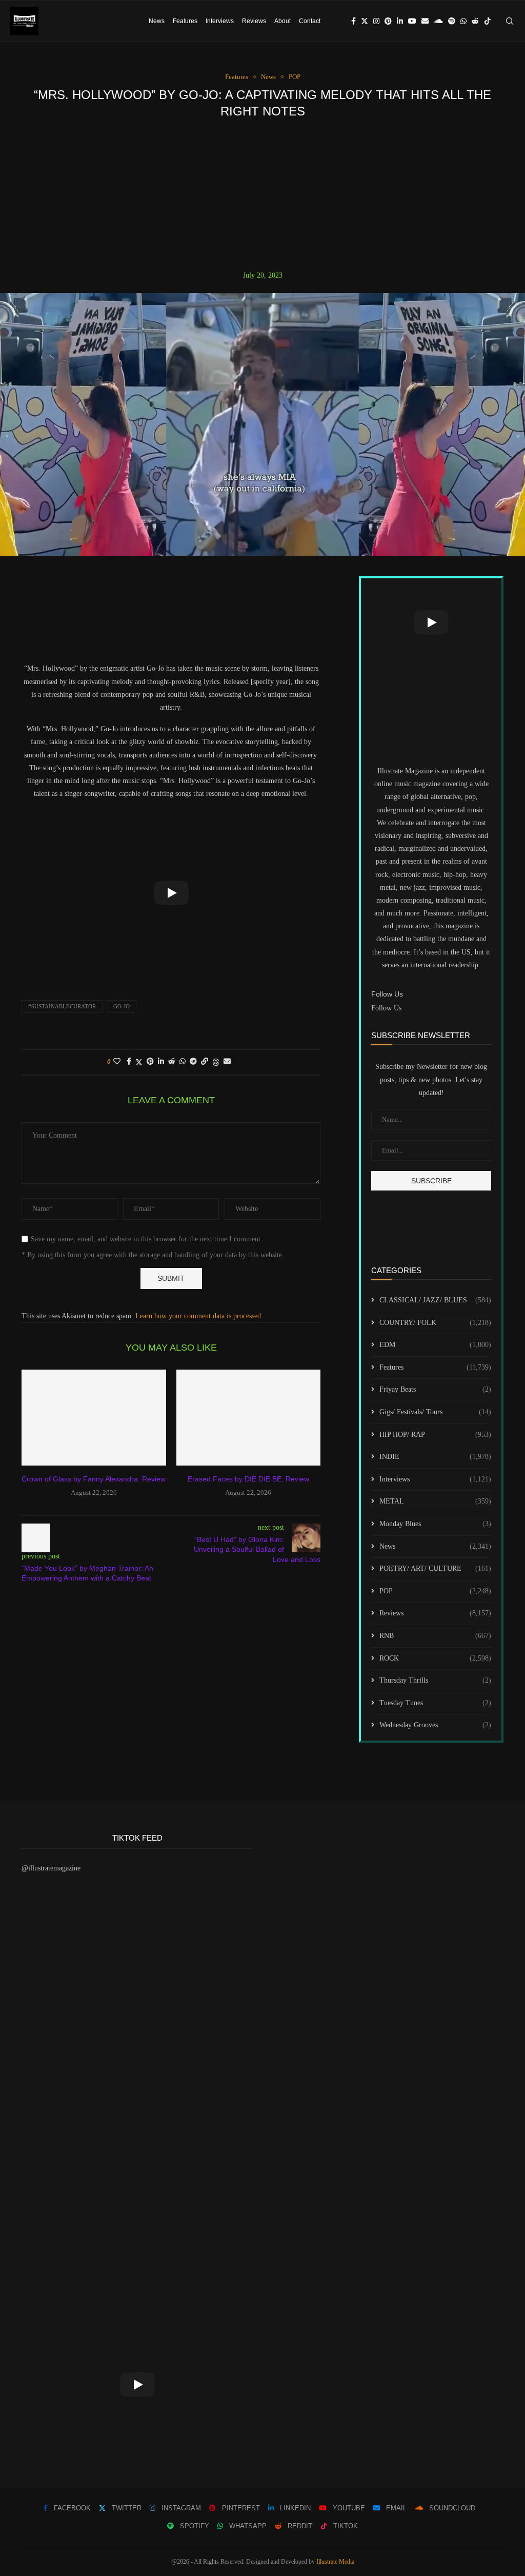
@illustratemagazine (51, 1868)
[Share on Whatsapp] (183, 1062)
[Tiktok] (488, 21)
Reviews (254, 21)
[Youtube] (412, 21)
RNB (435, 1636)
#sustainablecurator (62, 1006)
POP (435, 1591)
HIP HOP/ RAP (435, 1435)
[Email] (425, 21)
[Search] (510, 21)
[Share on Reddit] (172, 1062)
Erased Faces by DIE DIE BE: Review (248, 1479)
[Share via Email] (227, 1062)
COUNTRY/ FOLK (435, 1323)
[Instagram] (376, 21)
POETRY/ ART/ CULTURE (435, 1568)
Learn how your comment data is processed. (199, 1316)
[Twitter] (365, 21)
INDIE (435, 1457)
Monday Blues (435, 1524)
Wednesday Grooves (435, 1725)
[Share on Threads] (216, 1062)
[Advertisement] (262, 194)
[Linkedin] (400, 21)
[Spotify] (452, 21)
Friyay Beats (435, 1389)
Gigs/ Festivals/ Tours (435, 1412)
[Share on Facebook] (129, 1062)
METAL (435, 1501)
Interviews (220, 21)
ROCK (435, 1658)
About (282, 21)
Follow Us (386, 1008)
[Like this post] (117, 1062)
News (157, 21)
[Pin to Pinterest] (150, 1062)
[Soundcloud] (438, 21)
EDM (435, 1345)
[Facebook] (354, 21)
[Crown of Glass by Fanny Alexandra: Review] (94, 1418)
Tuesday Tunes (435, 1703)
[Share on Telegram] (193, 1062)
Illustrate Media (335, 2562)
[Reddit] (475, 21)
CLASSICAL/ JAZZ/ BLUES (435, 1300)
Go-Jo (122, 1006)
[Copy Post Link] (205, 1062)
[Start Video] (171, 893)
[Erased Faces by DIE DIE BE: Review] (249, 1418)
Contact (310, 21)
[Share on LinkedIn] (161, 1062)
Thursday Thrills (435, 1680)
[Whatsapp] (463, 21)
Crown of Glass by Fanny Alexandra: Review (94, 1479)
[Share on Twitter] (139, 1062)
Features (185, 21)
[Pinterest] (388, 21)
